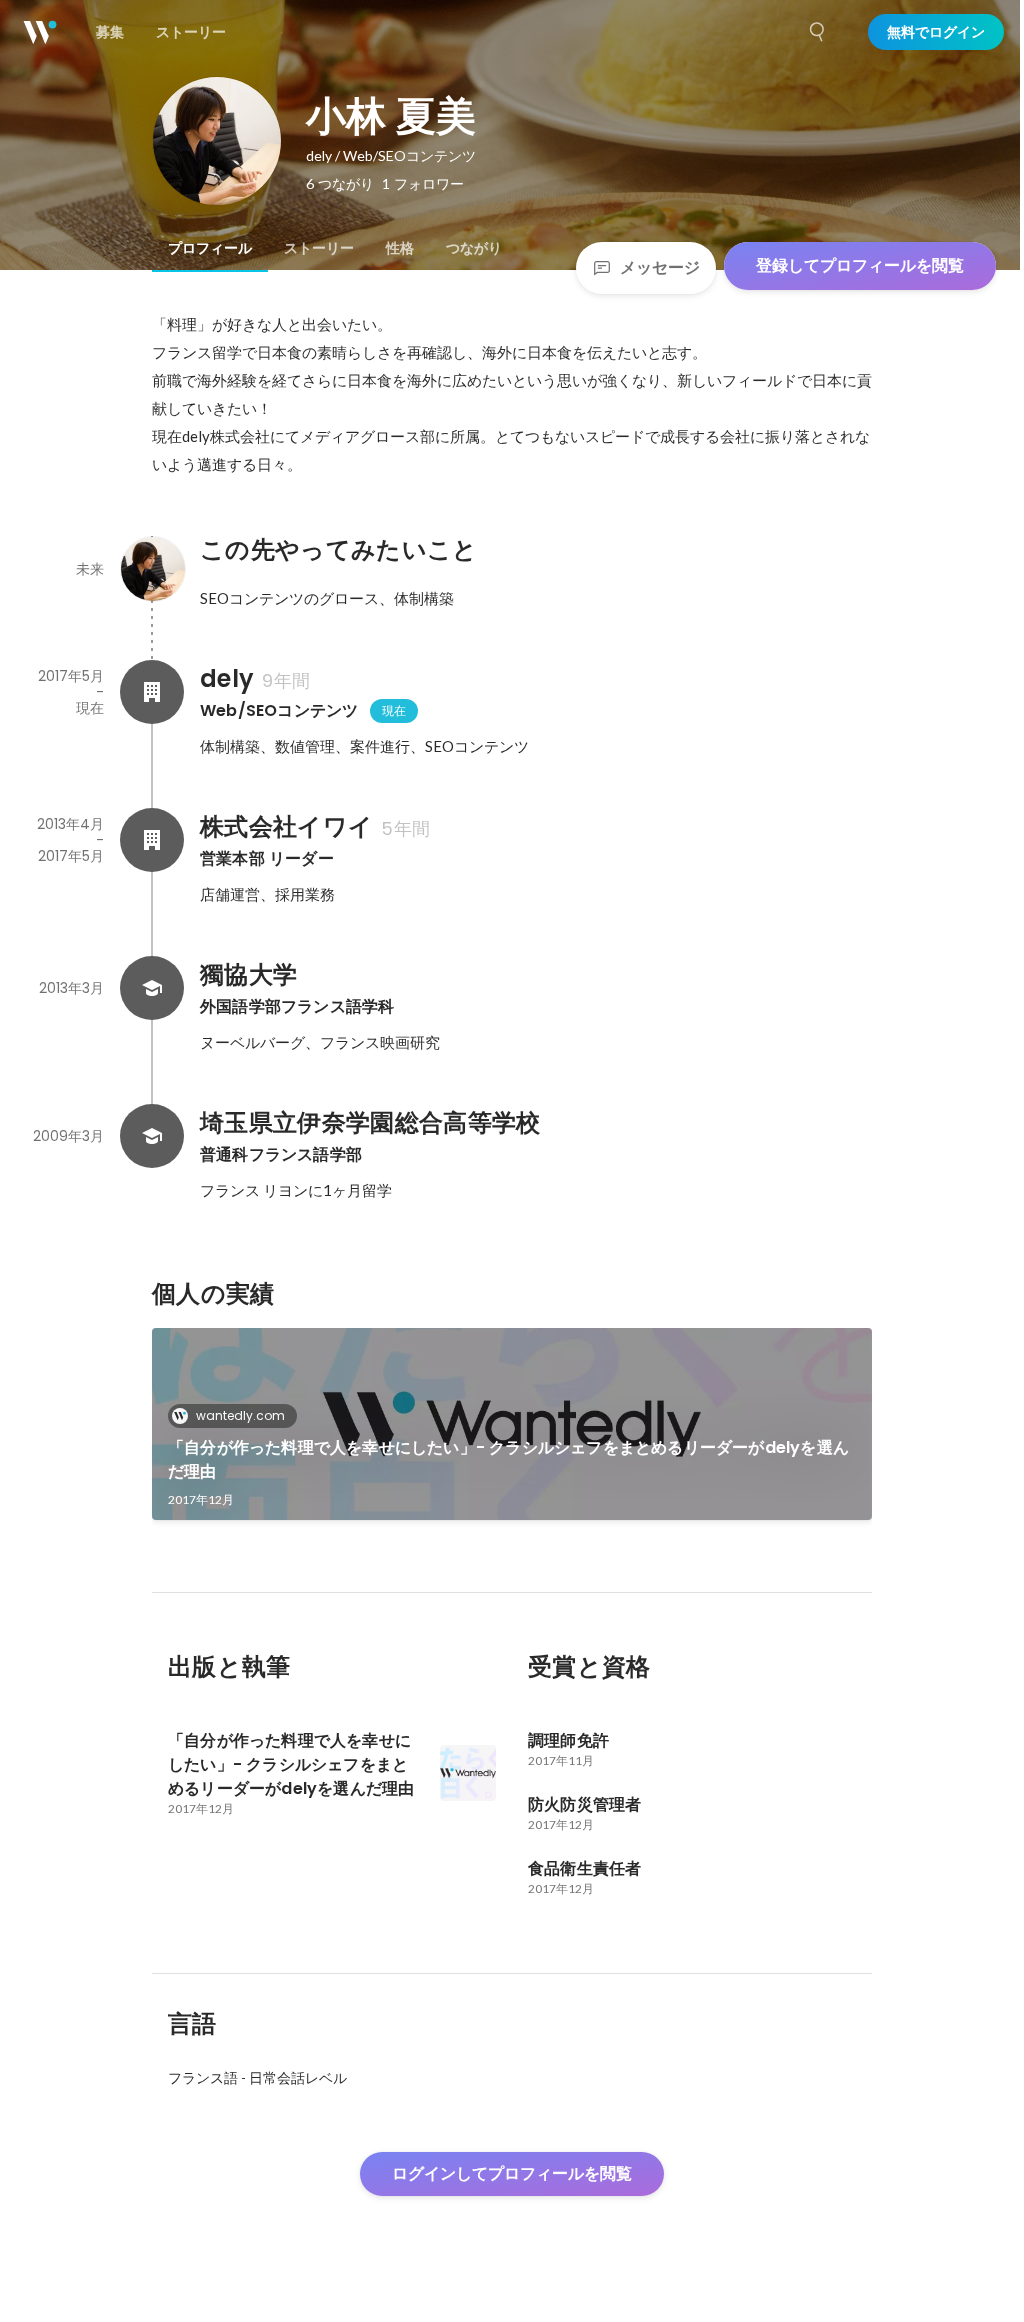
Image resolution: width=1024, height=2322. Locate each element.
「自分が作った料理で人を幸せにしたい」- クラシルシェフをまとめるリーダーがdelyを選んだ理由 (508, 1459)
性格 (400, 248)
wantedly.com (240, 1415)
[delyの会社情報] (152, 692)
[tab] (210, 248)
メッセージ (660, 267)
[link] (512, 1424)
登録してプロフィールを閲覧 (860, 265)
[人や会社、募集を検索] (818, 32)
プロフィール (210, 248)
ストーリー (319, 248)
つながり (474, 248)
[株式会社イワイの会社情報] (152, 840)
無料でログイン (936, 32)
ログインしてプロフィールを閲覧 (512, 2173)
